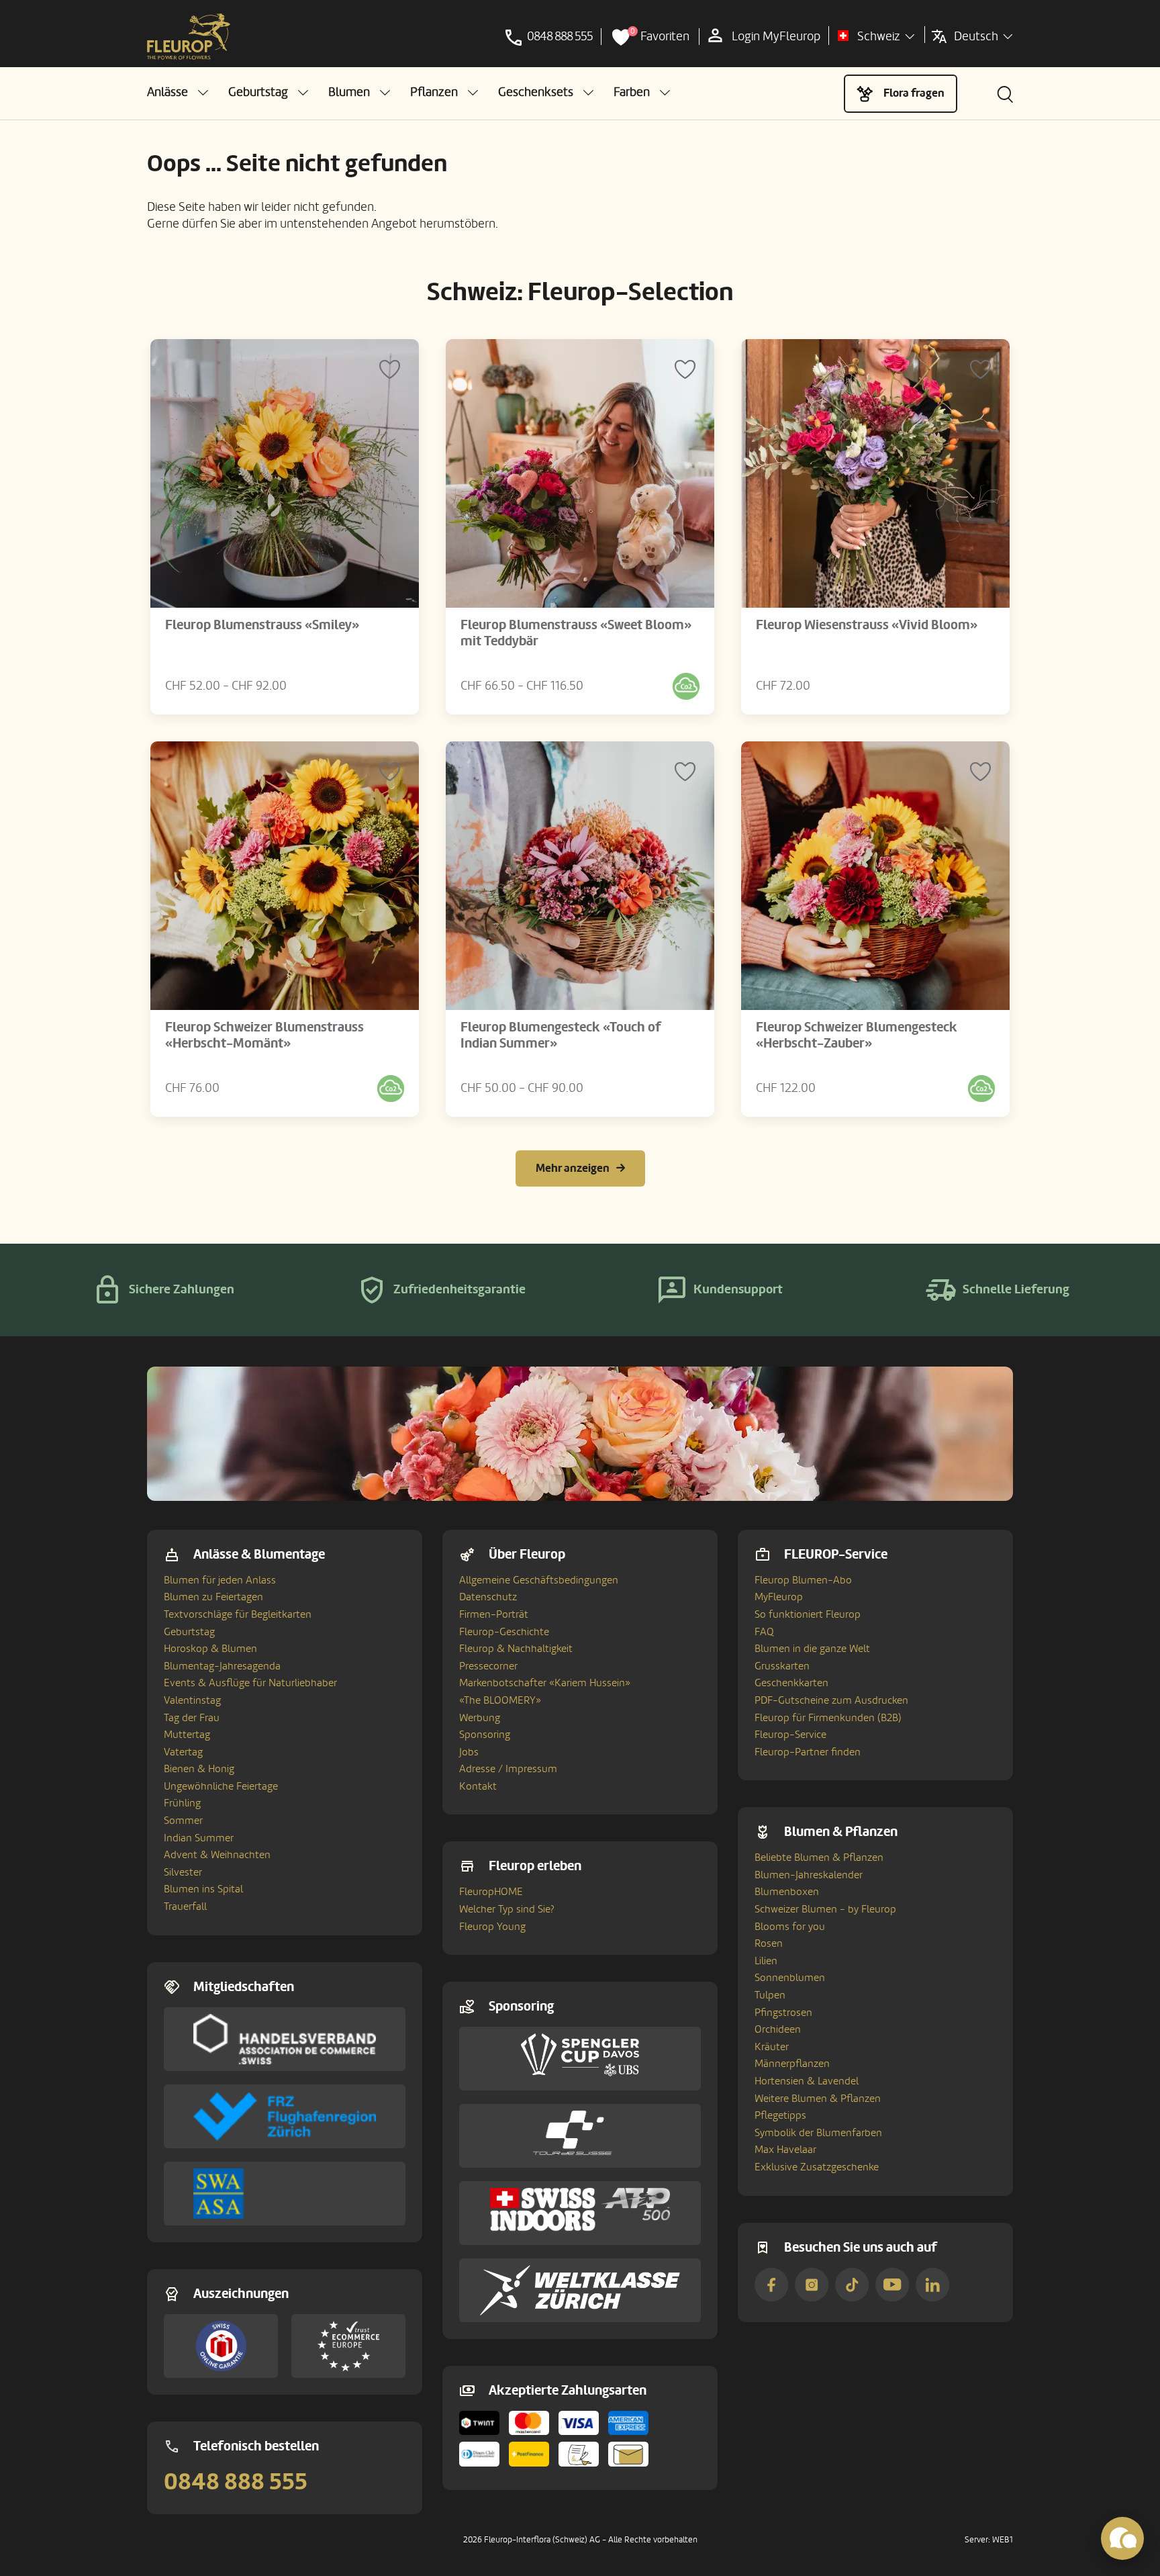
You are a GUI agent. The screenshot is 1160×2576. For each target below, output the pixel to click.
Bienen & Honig (199, 1769)
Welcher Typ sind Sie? (507, 1909)
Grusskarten (782, 1666)
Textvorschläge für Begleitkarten (238, 1614)
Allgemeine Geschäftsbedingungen (539, 1580)
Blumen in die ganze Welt (812, 1649)
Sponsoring (485, 1735)
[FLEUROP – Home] (189, 37)
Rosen (769, 1943)
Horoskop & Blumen (210, 1649)
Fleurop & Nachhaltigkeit (516, 1649)
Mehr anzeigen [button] (573, 1168)
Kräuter (772, 2047)
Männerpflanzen (792, 2064)
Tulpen (770, 1995)
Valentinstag (192, 1700)
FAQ (764, 1632)
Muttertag (187, 1735)
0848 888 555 (236, 2482)
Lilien (766, 1961)
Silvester (183, 1872)
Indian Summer (199, 1838)
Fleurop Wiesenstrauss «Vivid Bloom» (867, 625)
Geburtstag (189, 1632)
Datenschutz (488, 1597)
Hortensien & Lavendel (807, 2081)
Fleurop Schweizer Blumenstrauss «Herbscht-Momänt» (264, 1036)
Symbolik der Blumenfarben (818, 2133)
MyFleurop (779, 1597)
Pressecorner (488, 1666)
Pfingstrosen (783, 2013)
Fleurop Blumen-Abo (803, 1580)
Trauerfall (185, 1906)
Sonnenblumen (790, 1978)
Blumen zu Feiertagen (213, 1597)
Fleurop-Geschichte (504, 1632)
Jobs (469, 1752)
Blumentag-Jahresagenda (222, 1666)
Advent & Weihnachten (217, 1855)
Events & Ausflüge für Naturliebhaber (250, 1683)
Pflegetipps (780, 2115)
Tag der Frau (192, 1718)
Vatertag (183, 1752)
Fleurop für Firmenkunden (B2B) (828, 1718)
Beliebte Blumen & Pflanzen (819, 1857)
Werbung (480, 1718)
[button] (178, 92)
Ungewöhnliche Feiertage (221, 1786)
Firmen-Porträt (494, 1614)
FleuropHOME (491, 1892)
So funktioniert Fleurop (808, 1614)
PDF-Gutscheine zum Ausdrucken (831, 1700)
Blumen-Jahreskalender (809, 1875)
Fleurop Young (492, 1927)
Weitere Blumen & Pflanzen (818, 2099)
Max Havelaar (785, 2150)
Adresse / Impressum (508, 1769)
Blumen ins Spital (203, 1889)
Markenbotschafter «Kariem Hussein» (545, 1683)
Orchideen (778, 2029)
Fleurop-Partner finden (808, 1752)
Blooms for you (790, 1927)
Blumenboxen (787, 1892)
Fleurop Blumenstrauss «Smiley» (262, 625)
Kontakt (478, 1786)
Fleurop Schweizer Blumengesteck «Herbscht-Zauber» (857, 1036)
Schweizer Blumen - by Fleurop (825, 1909)
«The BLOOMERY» (500, 1700)
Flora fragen (914, 93)
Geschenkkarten (791, 1683)
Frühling (182, 1803)
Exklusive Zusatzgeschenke (817, 2167)
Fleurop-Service (790, 1735)
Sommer (183, 1821)
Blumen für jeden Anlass (220, 1580)
